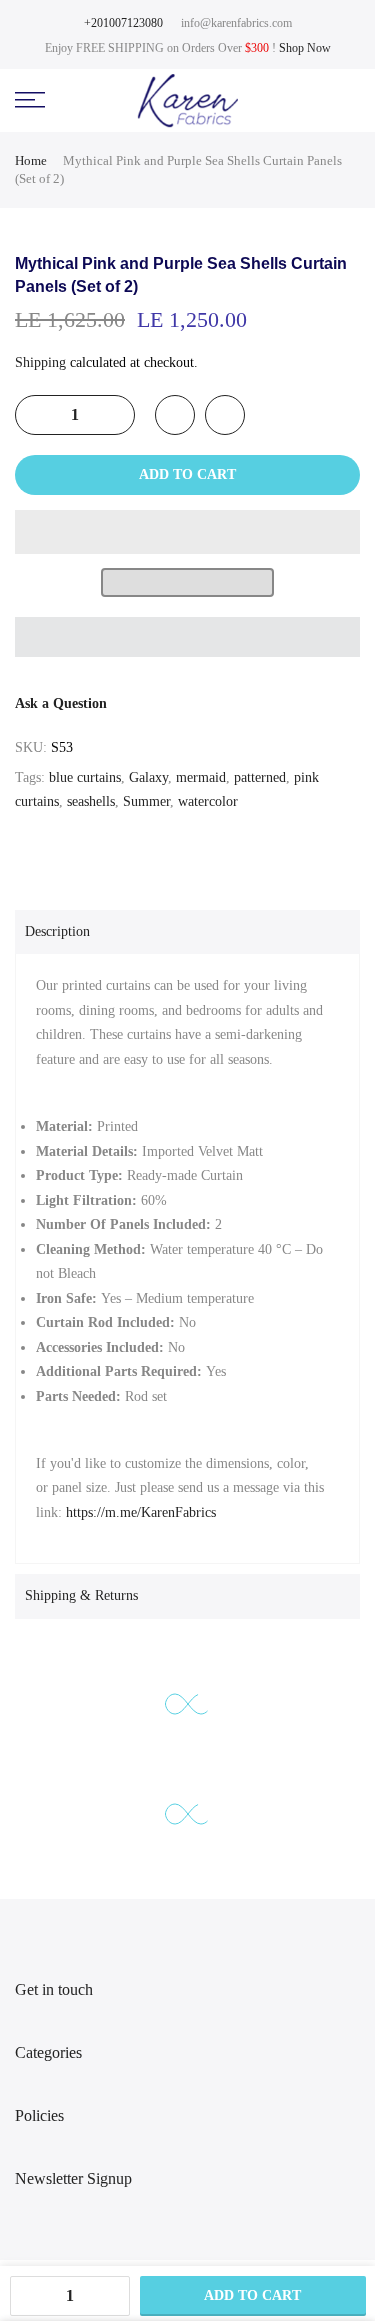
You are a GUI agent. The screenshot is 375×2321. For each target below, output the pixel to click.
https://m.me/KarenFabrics (141, 1512)
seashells (91, 801)
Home (31, 160)
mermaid (201, 777)
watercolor (208, 801)
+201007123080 (123, 23)
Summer (146, 801)
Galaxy (148, 777)
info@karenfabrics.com (236, 23)
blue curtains (85, 777)
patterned (260, 777)
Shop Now (305, 48)
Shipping (40, 362)
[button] (187, 532)
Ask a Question (61, 703)
